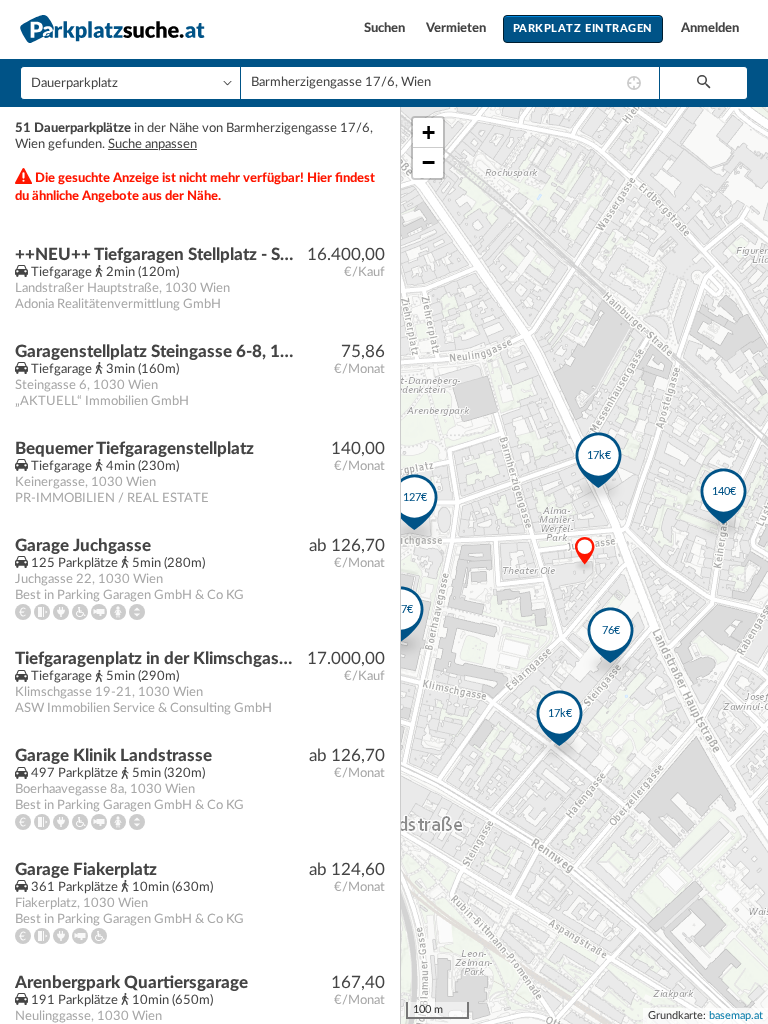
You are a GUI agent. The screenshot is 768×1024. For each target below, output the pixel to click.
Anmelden (710, 28)
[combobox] (450, 83)
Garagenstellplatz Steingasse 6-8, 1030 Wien (156, 351)
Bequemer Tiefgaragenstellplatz (134, 448)
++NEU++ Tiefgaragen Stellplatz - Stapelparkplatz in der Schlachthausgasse (156, 254)
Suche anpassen (152, 144)
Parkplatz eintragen (583, 28)
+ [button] (428, 132)
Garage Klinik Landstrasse (113, 755)
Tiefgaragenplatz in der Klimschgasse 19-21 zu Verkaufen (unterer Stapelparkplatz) (156, 658)
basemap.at (736, 1015)
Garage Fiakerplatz (86, 869)
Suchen (386, 28)
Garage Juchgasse (83, 545)
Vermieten (457, 28)
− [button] (428, 162)
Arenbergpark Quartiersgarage (131, 982)
